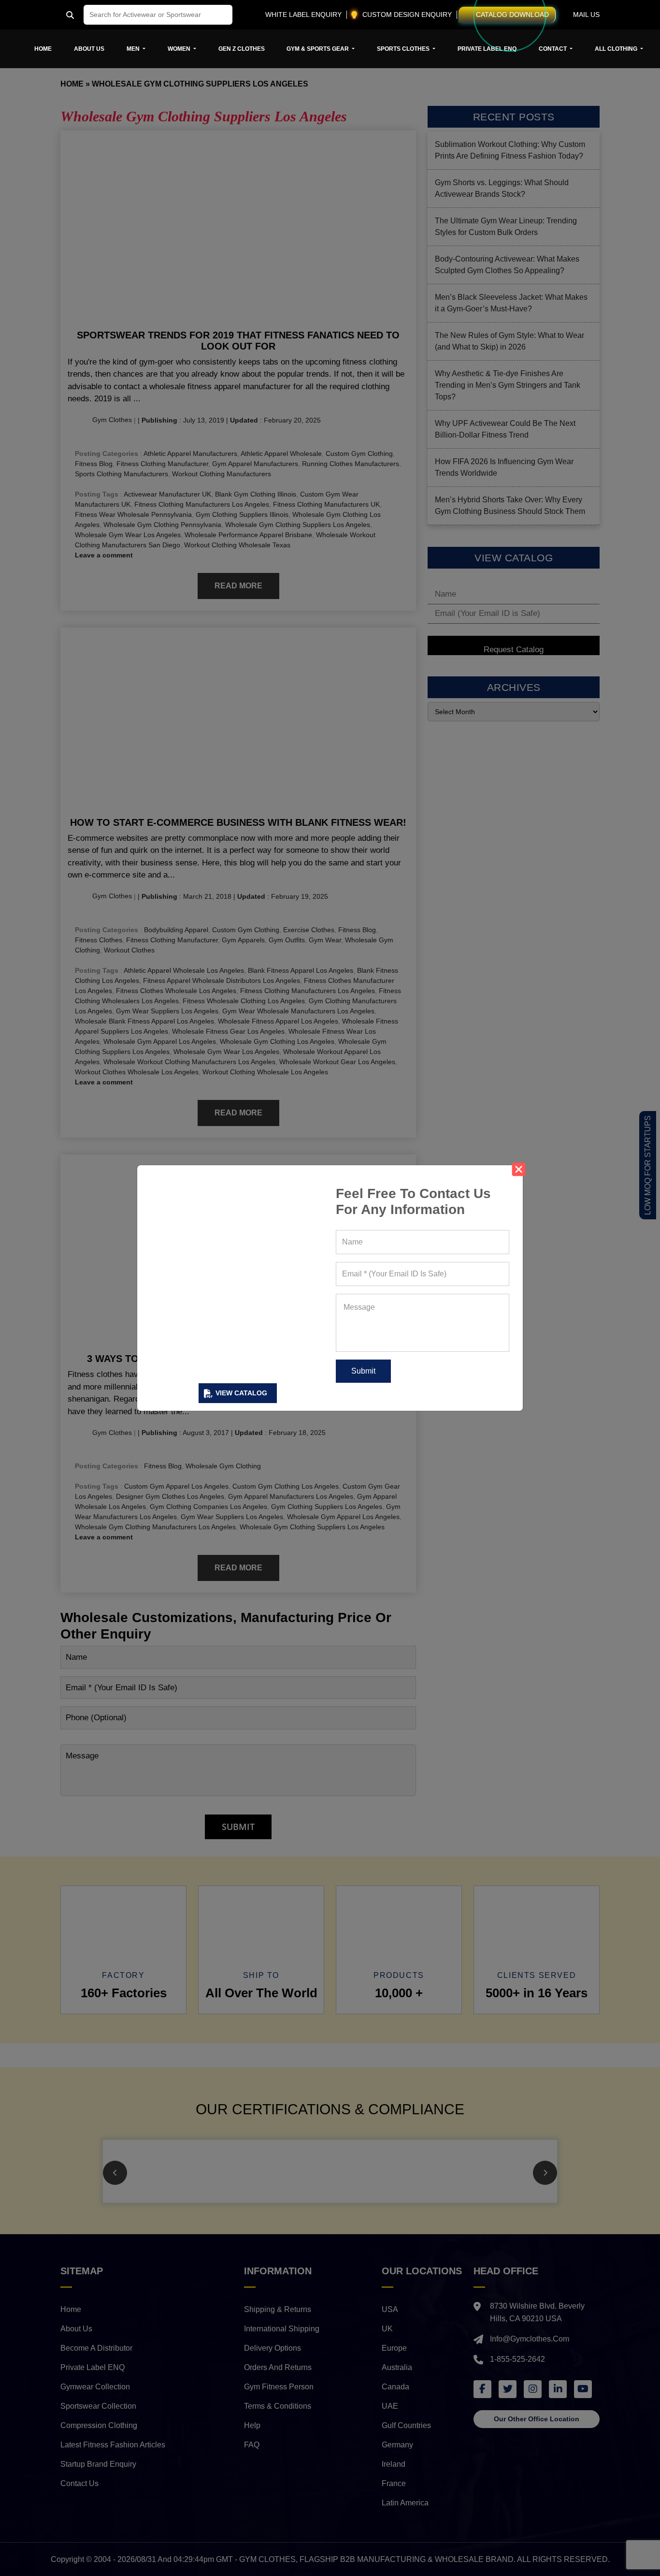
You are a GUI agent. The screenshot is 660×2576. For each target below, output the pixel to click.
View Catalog (241, 1393)
